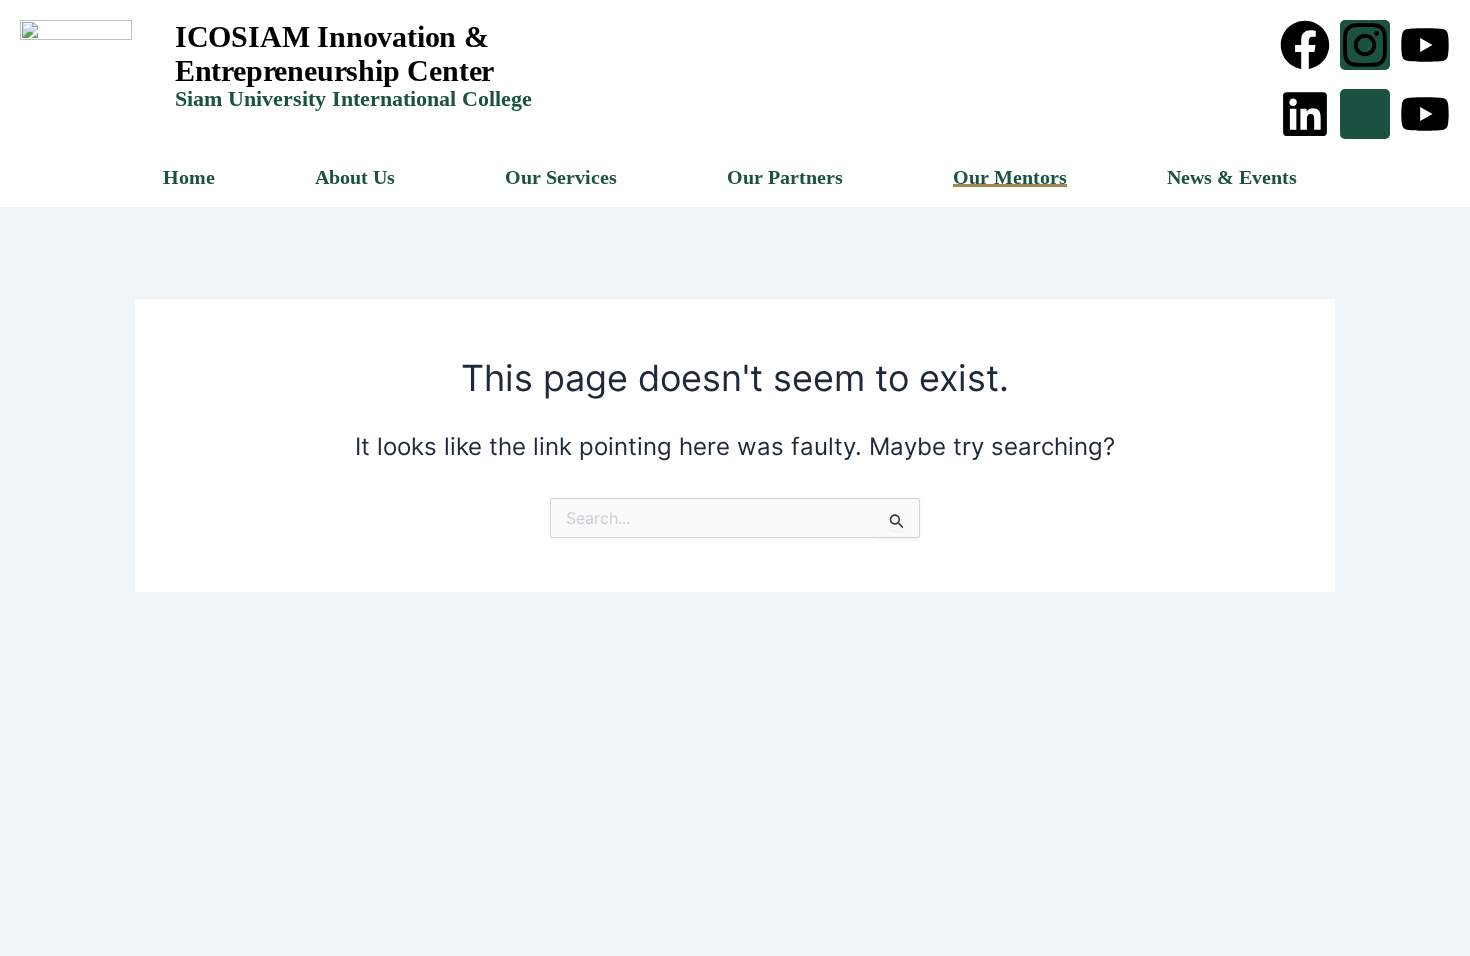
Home (189, 177)
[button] (360, 177)
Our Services (561, 177)
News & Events (1232, 177)
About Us (355, 177)
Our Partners (785, 177)
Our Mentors (1010, 177)
